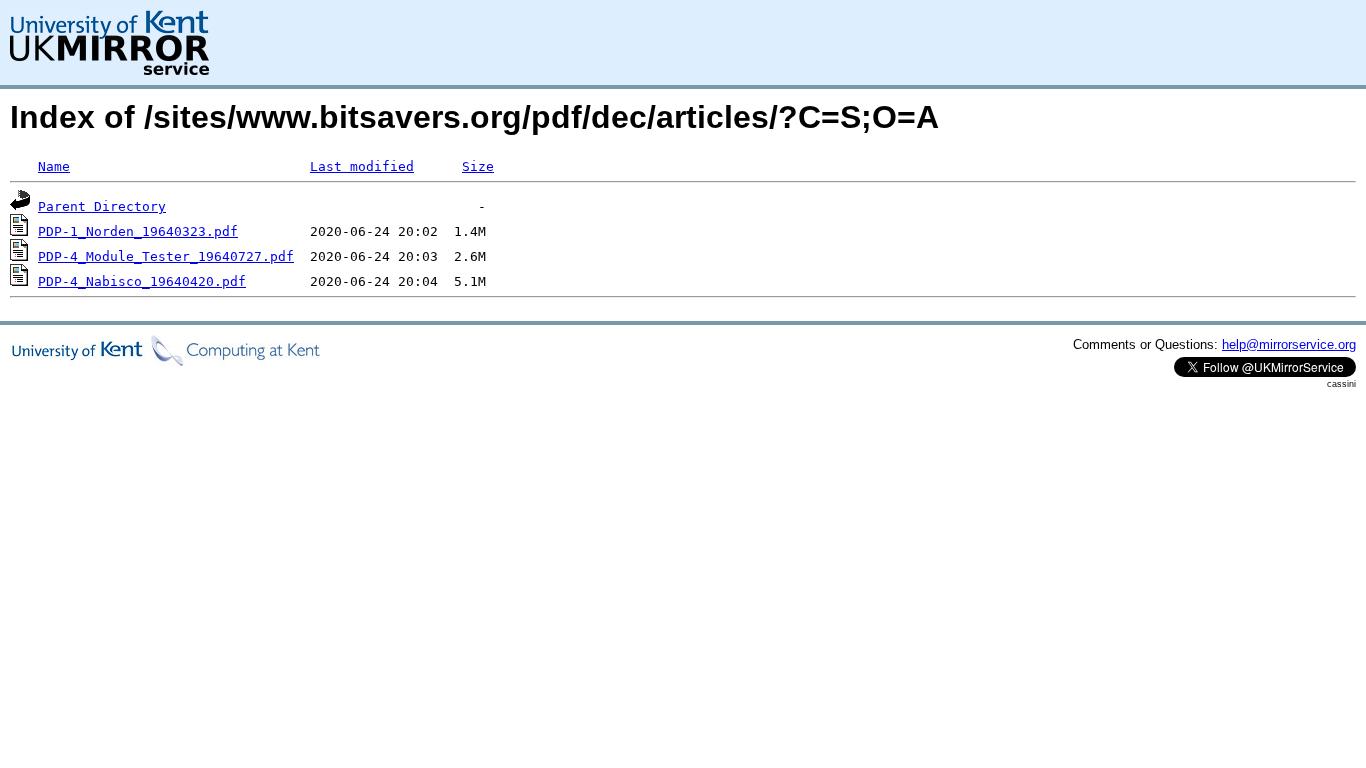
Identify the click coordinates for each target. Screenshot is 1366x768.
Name (54, 166)
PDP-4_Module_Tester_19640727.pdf (166, 256)
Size (478, 166)
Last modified (362, 166)
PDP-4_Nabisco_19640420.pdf (142, 281)
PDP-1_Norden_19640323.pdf (138, 231)
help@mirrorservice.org (1289, 344)
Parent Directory (102, 206)
